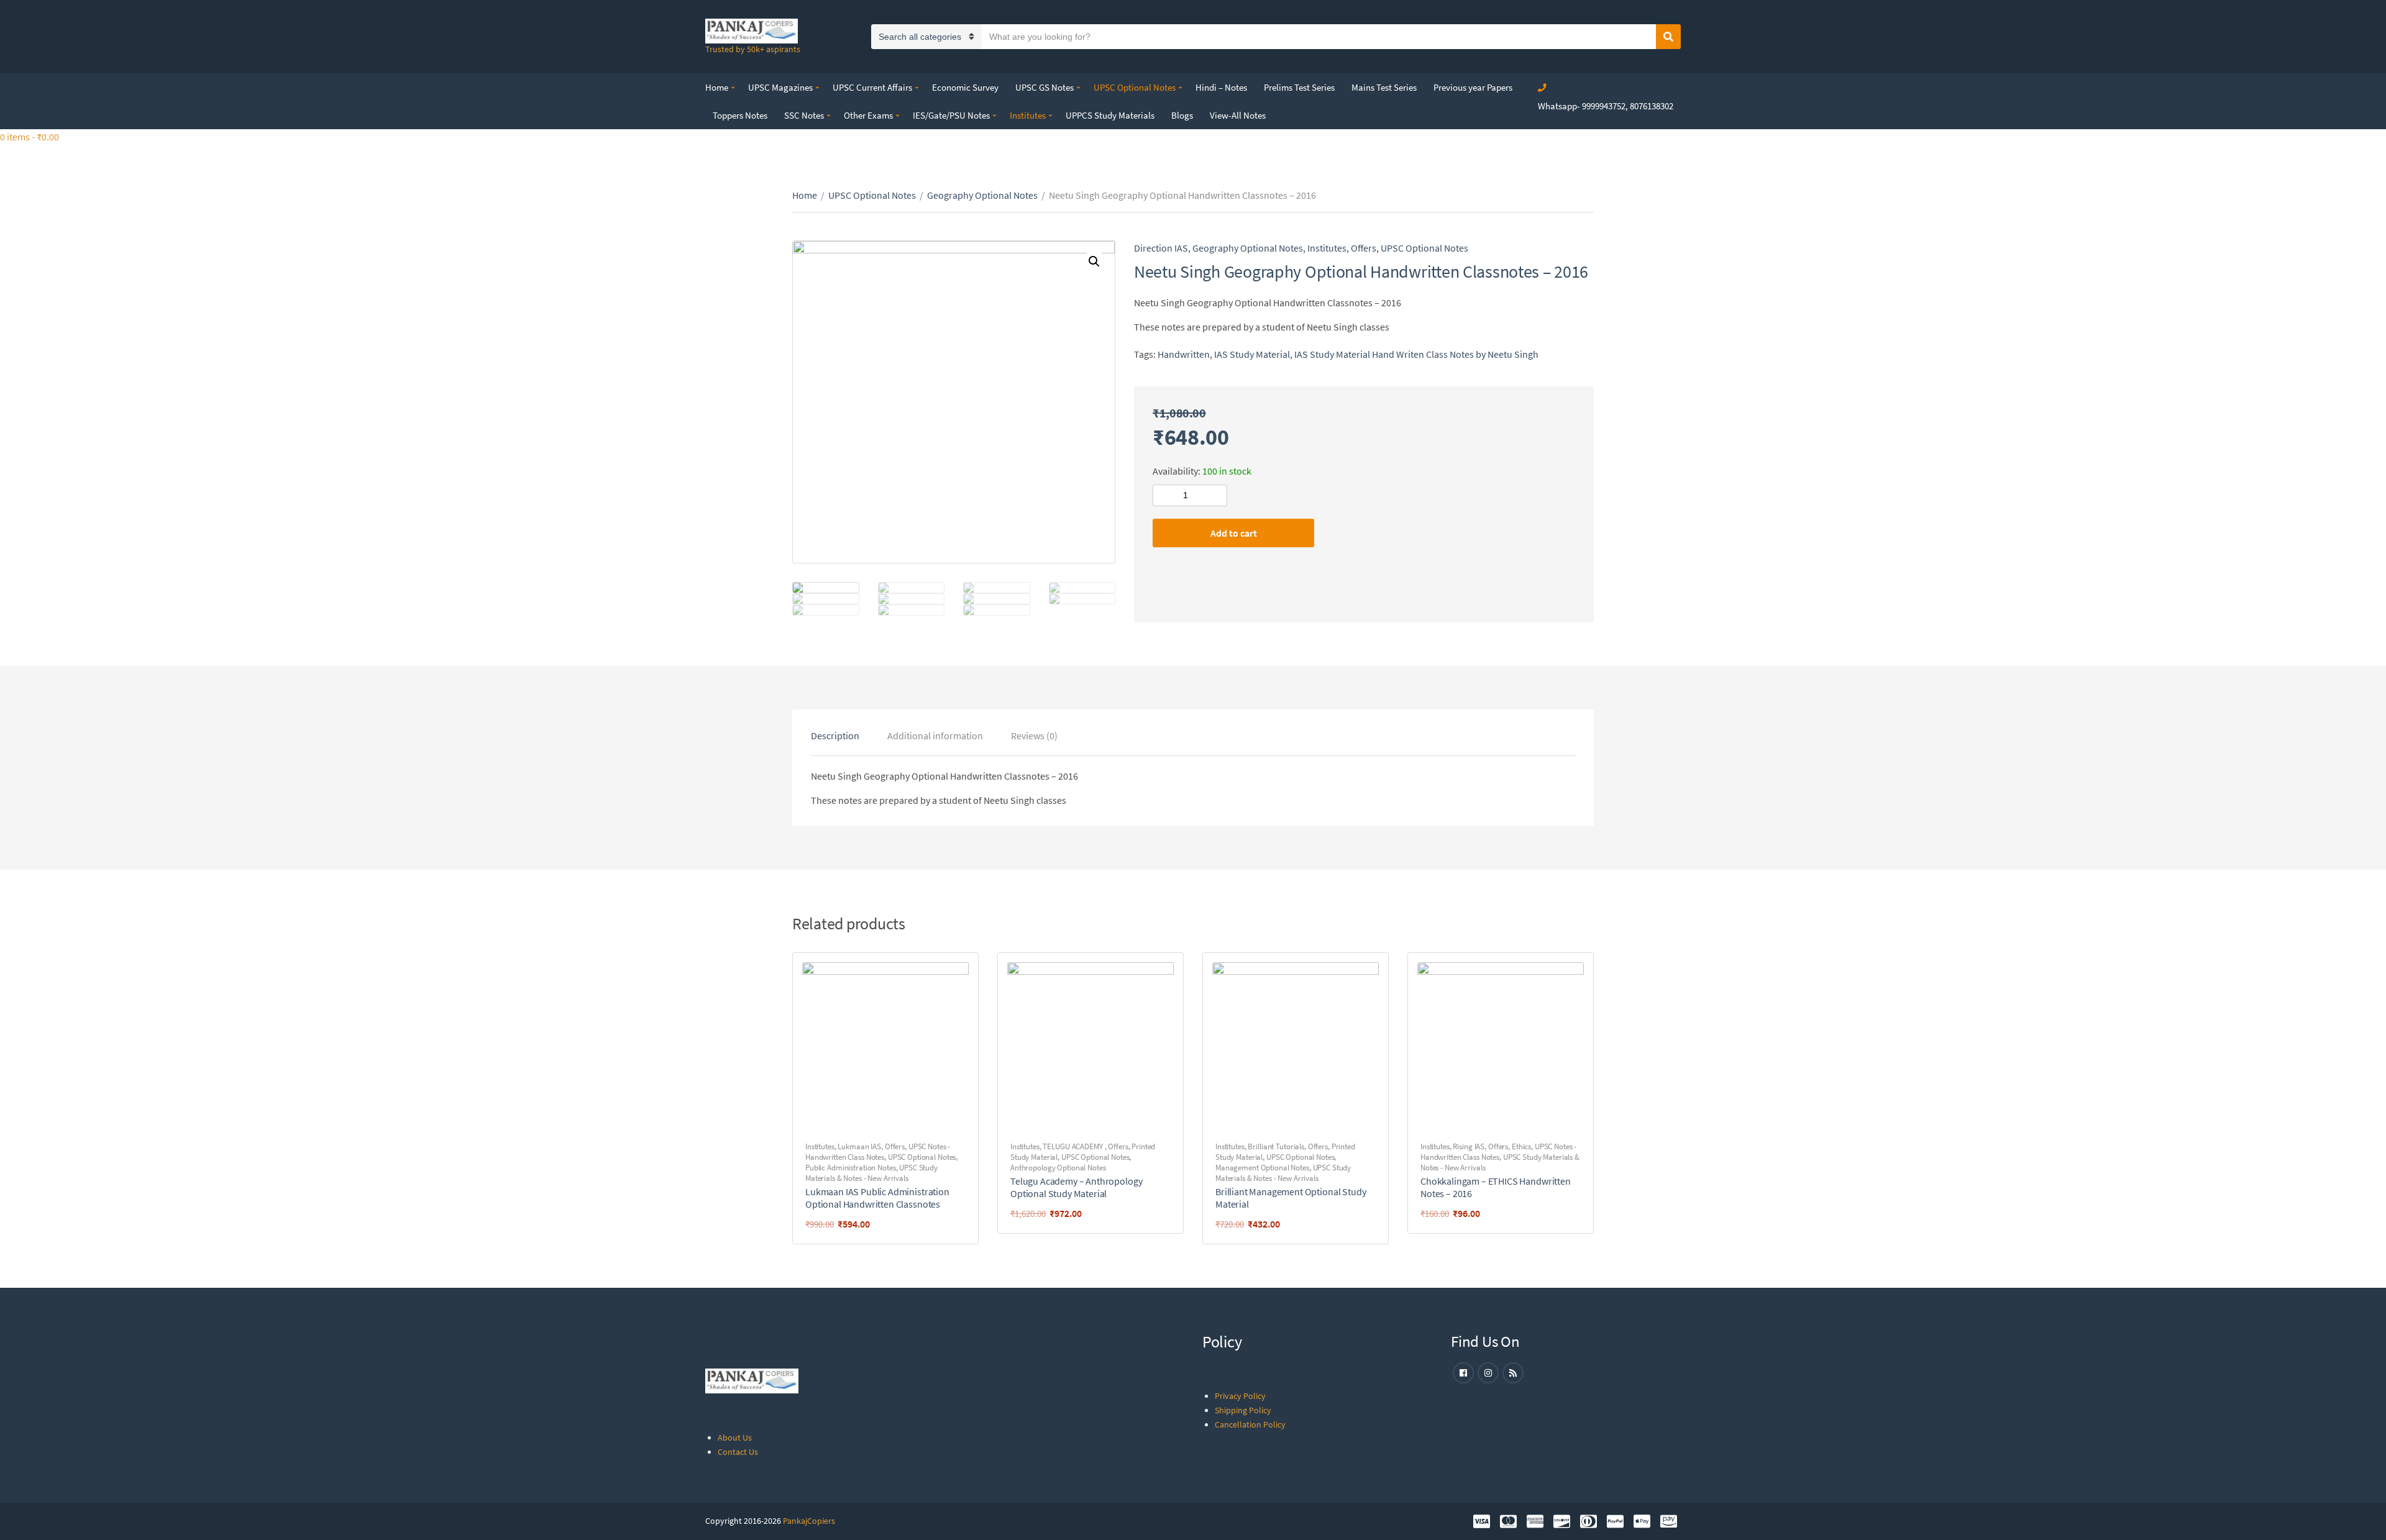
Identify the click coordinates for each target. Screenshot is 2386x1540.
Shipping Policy (1243, 1410)
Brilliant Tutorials (1276, 1146)
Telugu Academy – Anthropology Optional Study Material (1076, 1187)
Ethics (1521, 1146)
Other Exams (868, 115)
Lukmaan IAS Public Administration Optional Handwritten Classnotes (877, 1198)
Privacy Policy (1240, 1396)
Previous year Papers (1473, 87)
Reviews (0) (1034, 736)
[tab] (835, 736)
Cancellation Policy (1250, 1424)
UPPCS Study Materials (1110, 115)
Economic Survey (965, 87)
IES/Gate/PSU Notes (951, 115)
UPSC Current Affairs (872, 87)
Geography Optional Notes (982, 195)
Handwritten (1184, 354)
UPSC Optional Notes (1135, 87)
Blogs (1182, 115)
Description (835, 736)
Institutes (1028, 115)
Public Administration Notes (851, 1168)
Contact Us (738, 1452)
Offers (1364, 248)
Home (717, 87)
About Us (735, 1437)
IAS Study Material (1252, 354)
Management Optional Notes (1262, 1168)
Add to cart (1234, 533)
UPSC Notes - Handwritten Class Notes (878, 1152)
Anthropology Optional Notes (1058, 1168)
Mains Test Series (1384, 87)
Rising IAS (1469, 1146)
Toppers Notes (740, 115)
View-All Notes (1238, 115)
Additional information (935, 736)
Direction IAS (1161, 248)
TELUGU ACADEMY (1073, 1146)
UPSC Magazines (780, 87)
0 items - (30, 137)
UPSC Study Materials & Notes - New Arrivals (871, 1173)
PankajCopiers (809, 1521)
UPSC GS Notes (1044, 87)
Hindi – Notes (1221, 87)
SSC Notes (804, 115)
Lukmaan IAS (859, 1146)
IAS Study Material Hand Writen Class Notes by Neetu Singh (1416, 354)
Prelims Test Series (1299, 87)
